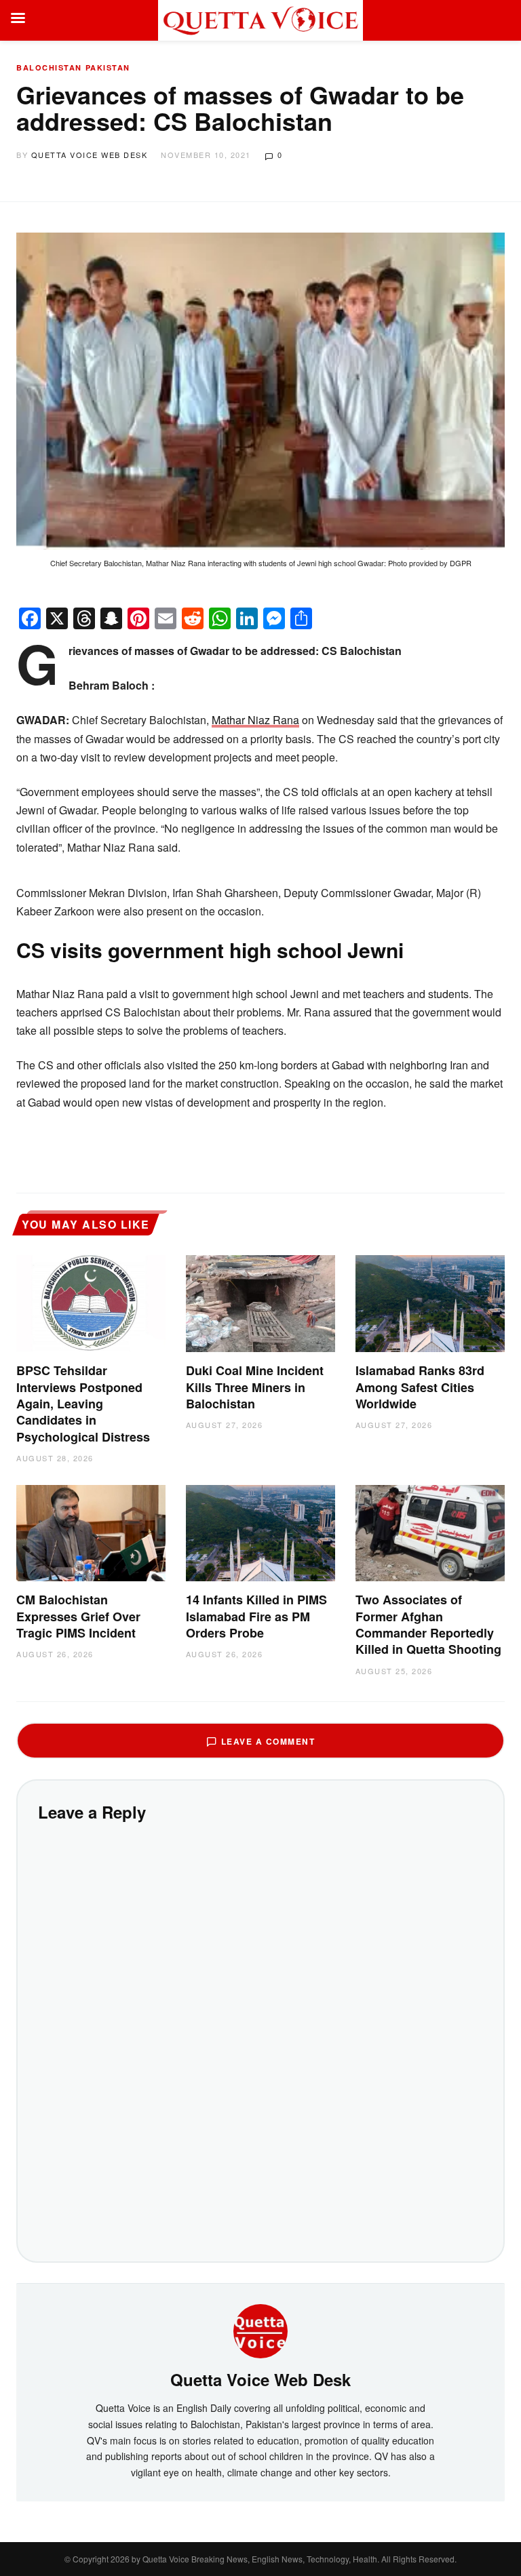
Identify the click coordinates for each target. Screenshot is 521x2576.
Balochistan (49, 67)
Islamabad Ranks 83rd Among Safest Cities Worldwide (420, 1387)
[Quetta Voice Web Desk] (260, 2329)
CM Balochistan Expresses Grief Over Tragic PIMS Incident (78, 1616)
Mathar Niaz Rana (255, 720)
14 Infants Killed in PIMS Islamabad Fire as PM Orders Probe (256, 1616)
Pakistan (108, 67)
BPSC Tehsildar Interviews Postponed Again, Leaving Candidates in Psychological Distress (83, 1403)
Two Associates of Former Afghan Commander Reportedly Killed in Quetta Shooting (428, 1624)
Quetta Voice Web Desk (90, 155)
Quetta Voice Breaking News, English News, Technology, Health (260, 2559)
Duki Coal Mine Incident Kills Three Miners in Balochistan (255, 1387)
